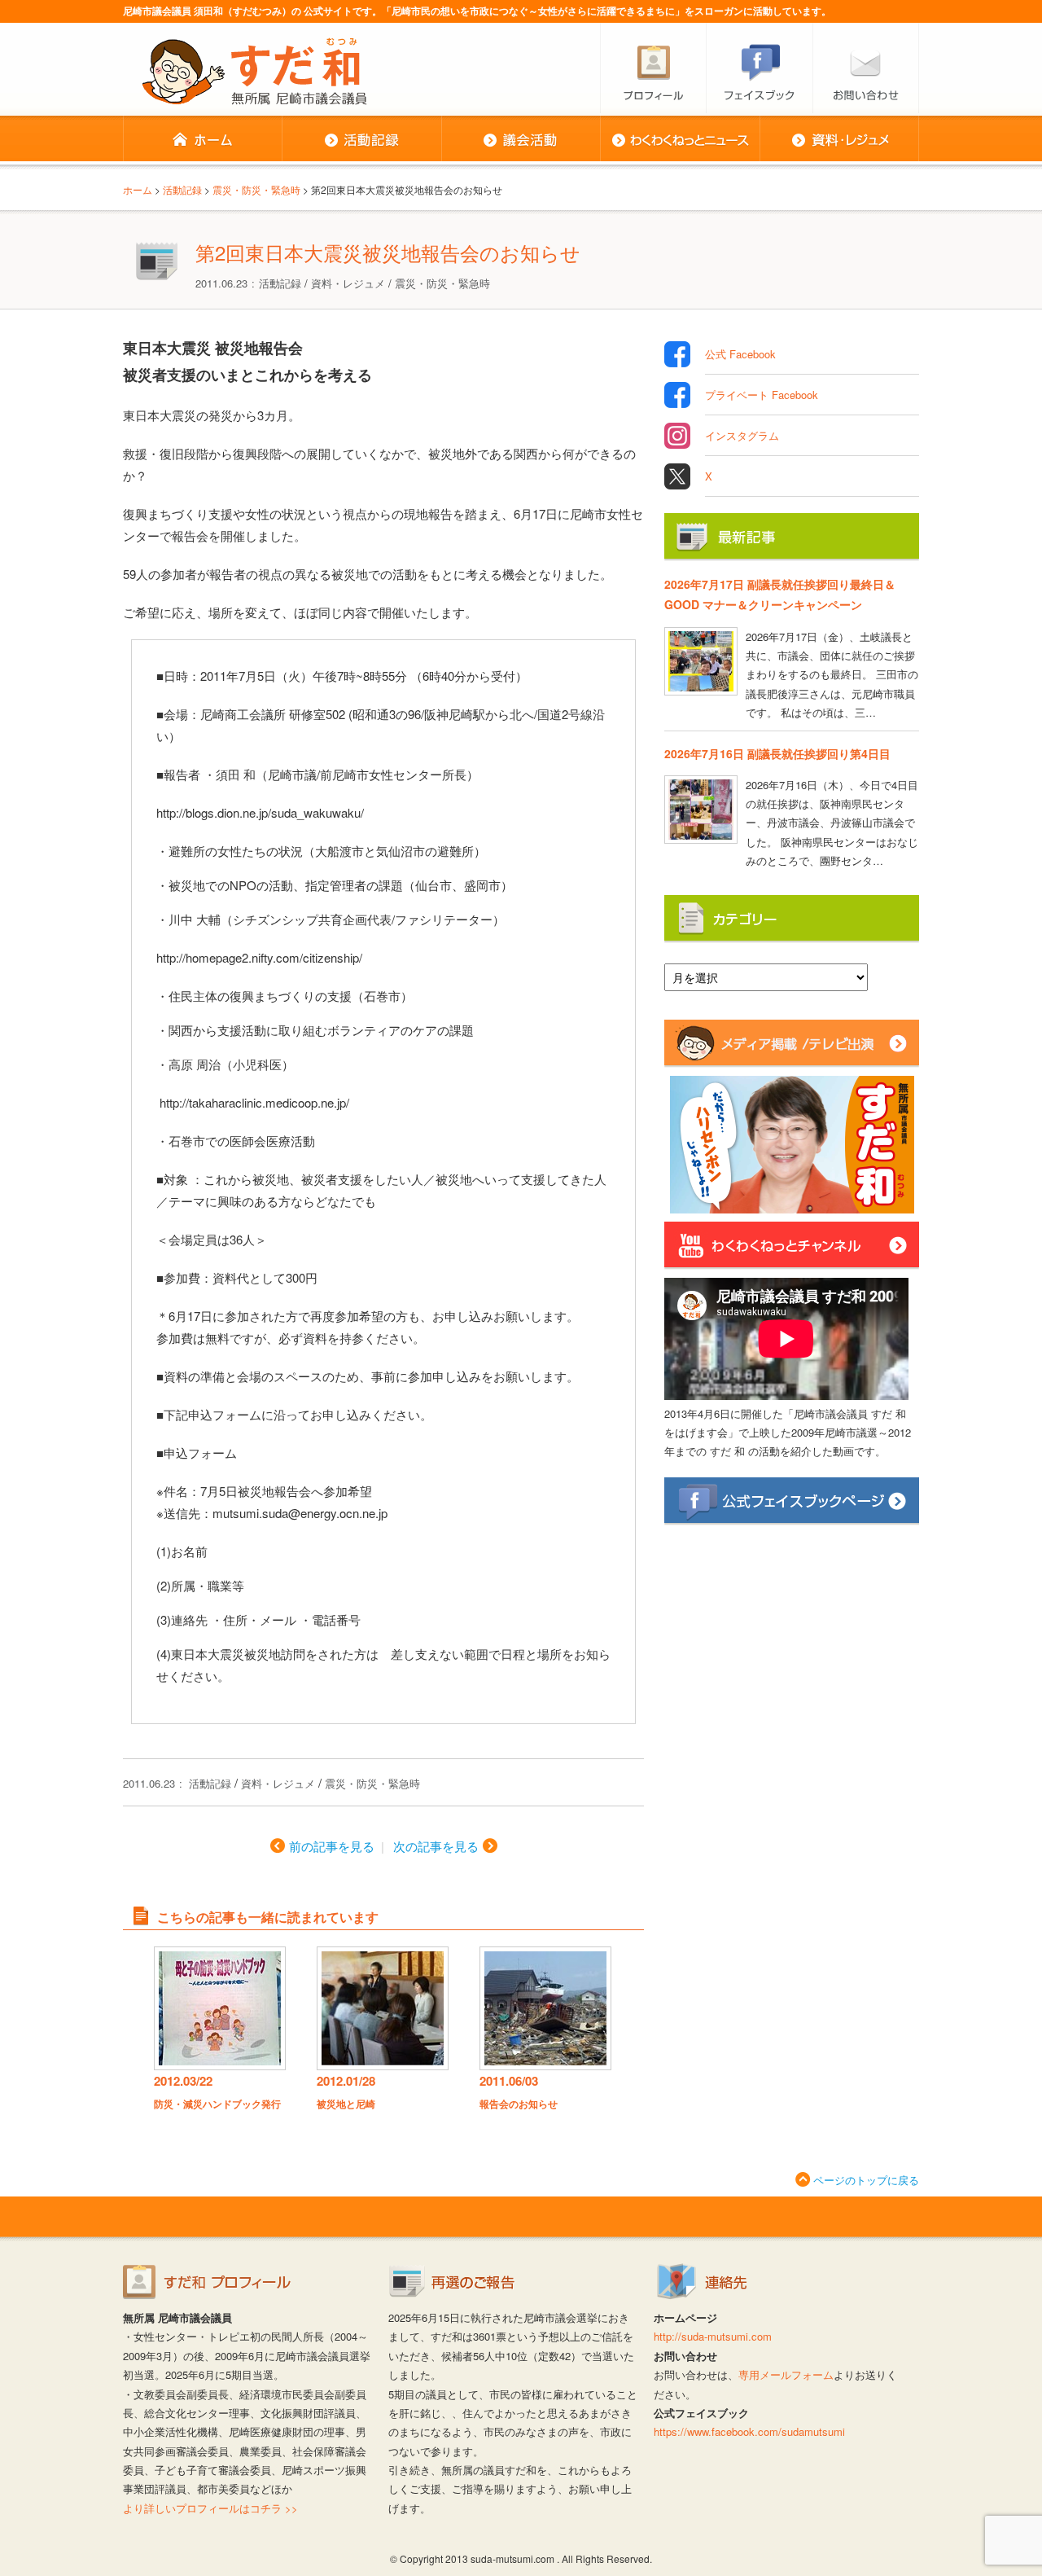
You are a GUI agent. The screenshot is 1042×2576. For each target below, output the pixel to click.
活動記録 (361, 140)
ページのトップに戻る (866, 2180)
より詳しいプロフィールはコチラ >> (210, 2508)
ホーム (202, 140)
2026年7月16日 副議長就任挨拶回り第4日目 (777, 753)
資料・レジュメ (839, 140)
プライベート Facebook (762, 395)
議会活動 (521, 140)
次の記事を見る (436, 1846)
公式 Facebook (740, 354)
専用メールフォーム (786, 2374)
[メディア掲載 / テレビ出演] (792, 1060)
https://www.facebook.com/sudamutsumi (749, 2431)
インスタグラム (742, 435)
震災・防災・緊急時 (442, 283)
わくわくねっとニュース (680, 140)
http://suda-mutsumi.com (713, 2336)
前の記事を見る (332, 1846)
